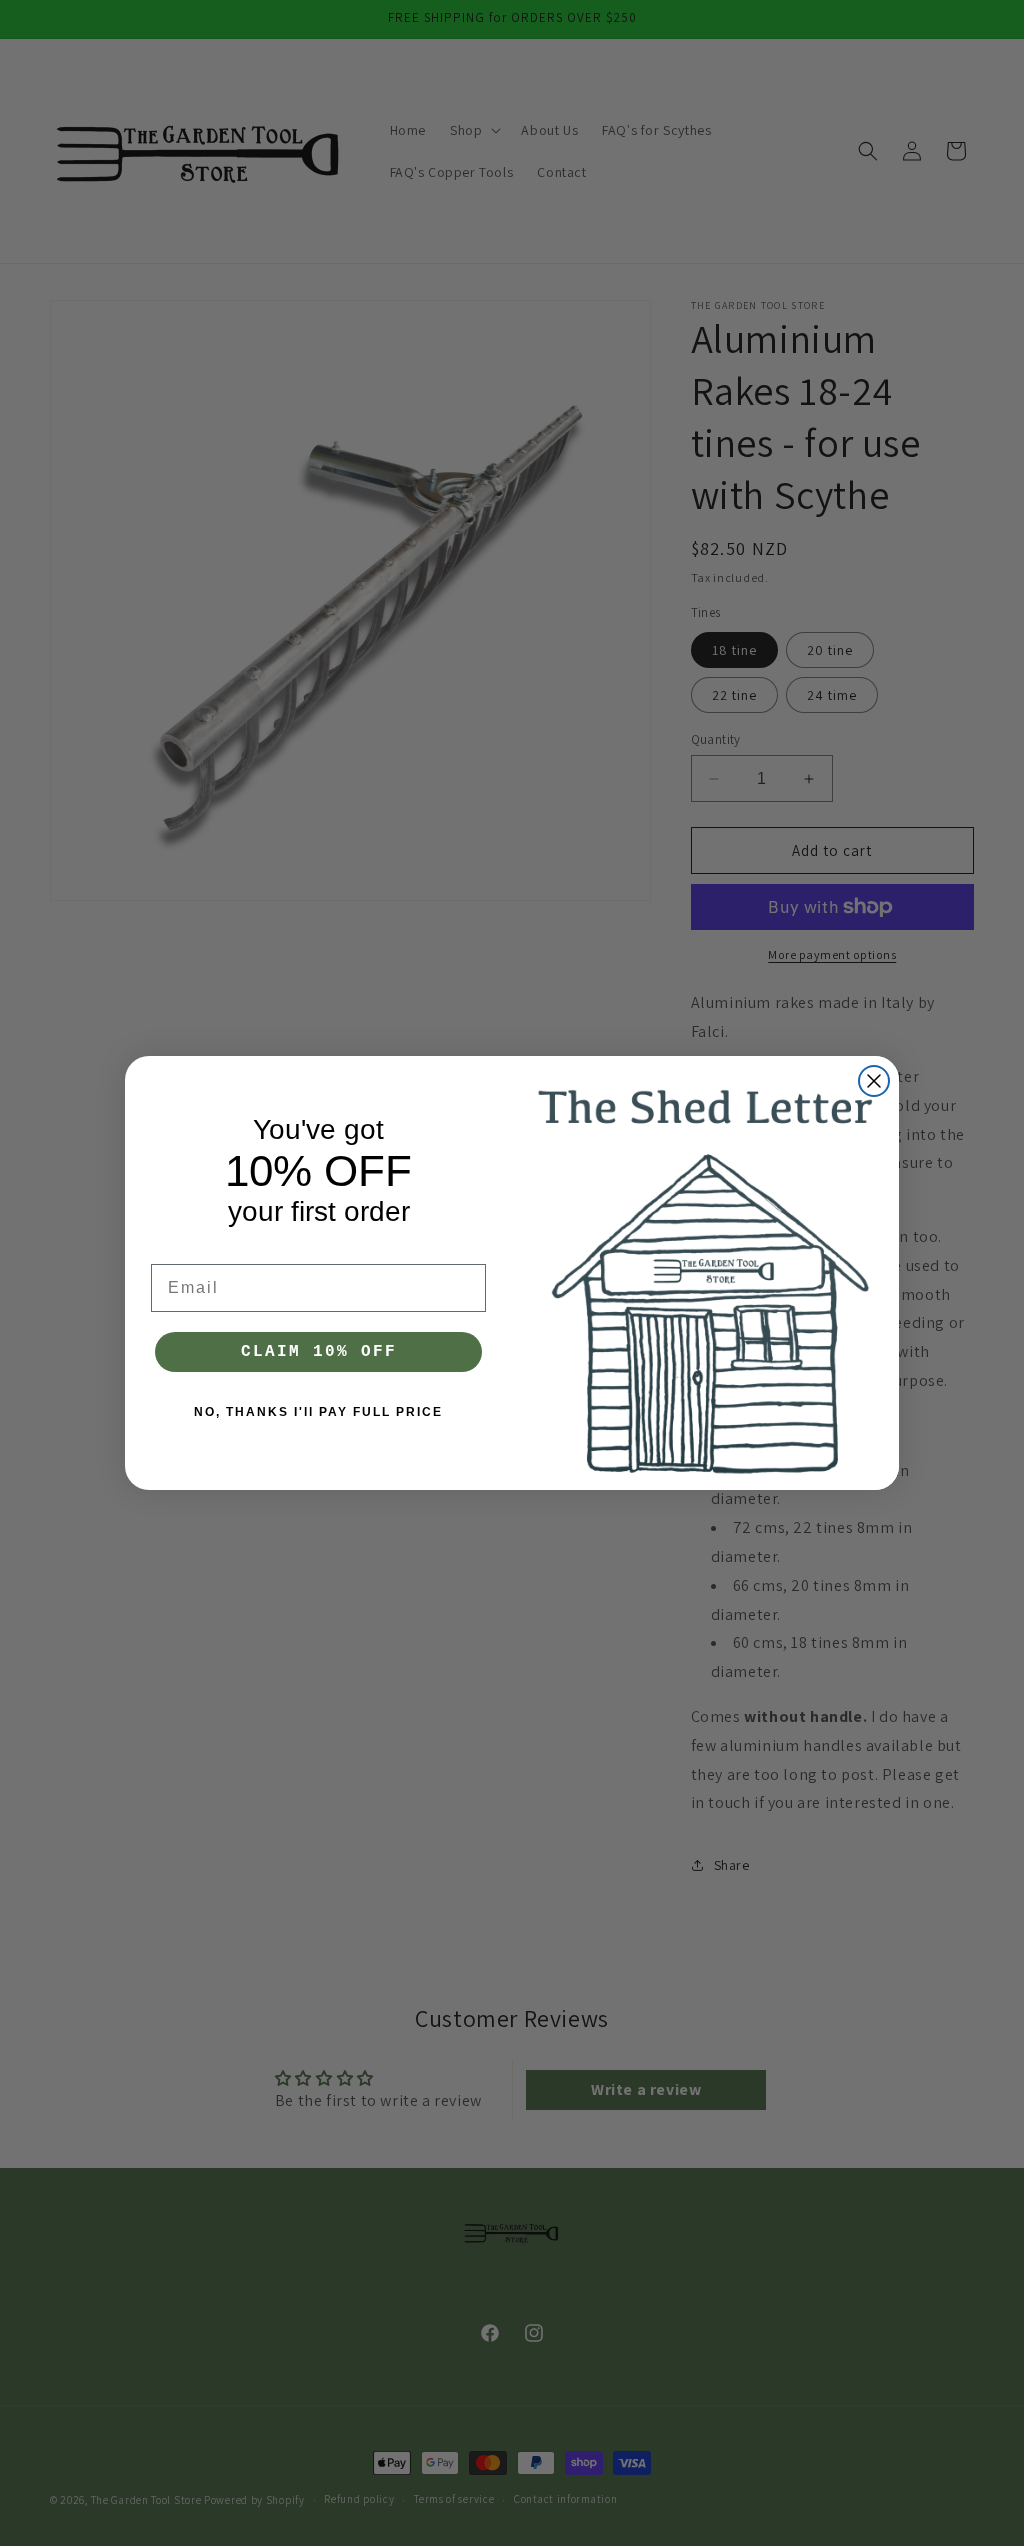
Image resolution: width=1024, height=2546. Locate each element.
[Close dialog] (874, 1081)
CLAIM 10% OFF (319, 1352)
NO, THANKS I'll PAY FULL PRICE (318, 1412)
